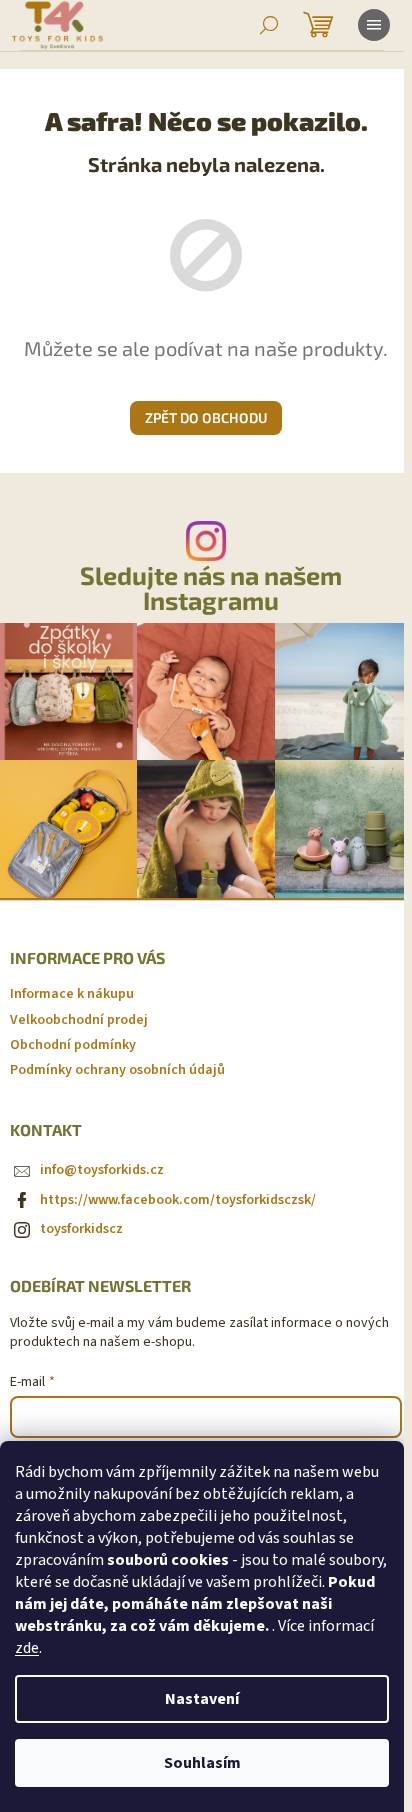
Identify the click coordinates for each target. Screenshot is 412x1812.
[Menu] (374, 25)
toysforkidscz (81, 1229)
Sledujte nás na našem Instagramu (211, 588)
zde (27, 1648)
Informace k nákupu (72, 994)
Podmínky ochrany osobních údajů (117, 1070)
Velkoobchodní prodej (79, 1020)
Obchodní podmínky (73, 1045)
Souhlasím (202, 1763)
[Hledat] (269, 25)
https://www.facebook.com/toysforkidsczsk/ (178, 1200)
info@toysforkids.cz (102, 1170)
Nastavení (202, 1699)
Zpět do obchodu (206, 417)
